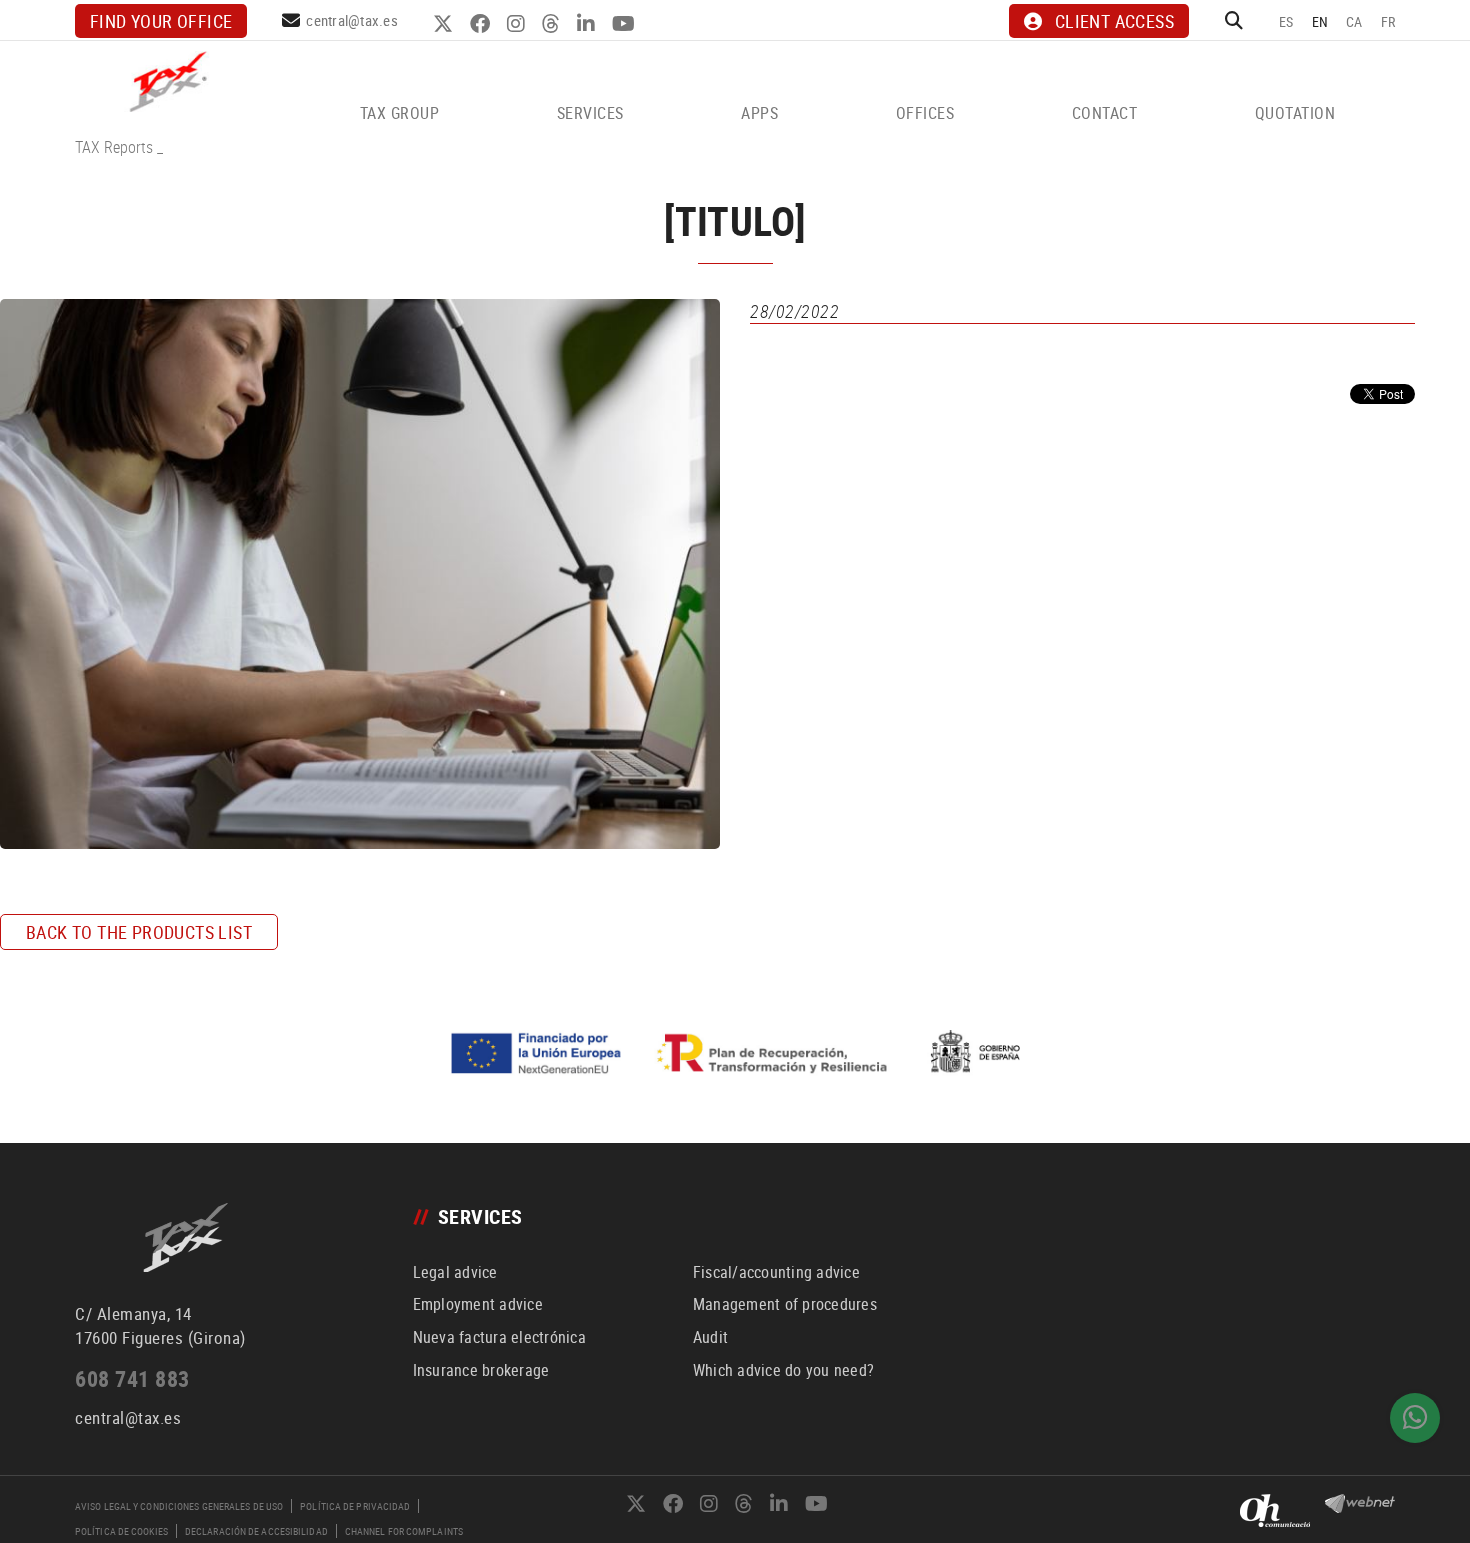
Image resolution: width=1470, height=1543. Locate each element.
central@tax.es (352, 20)
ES (1286, 21)
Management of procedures (785, 1304)
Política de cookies (121, 1531)
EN (1320, 21)
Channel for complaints (404, 1531)
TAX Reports (114, 147)
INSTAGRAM (518, 24)
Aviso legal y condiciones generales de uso (179, 1506)
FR (1388, 21)
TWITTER (445, 24)
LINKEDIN (588, 24)
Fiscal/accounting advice (776, 1272)
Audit (710, 1337)
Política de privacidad (355, 1506)
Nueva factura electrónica (499, 1337)
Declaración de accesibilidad (256, 1531)
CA (1354, 21)
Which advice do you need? (783, 1370)
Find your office (161, 21)
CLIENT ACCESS (1114, 21)
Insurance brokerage (481, 1370)
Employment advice (478, 1304)
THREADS (553, 24)
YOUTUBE (626, 24)
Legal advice (455, 1272)
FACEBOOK (482, 24)
